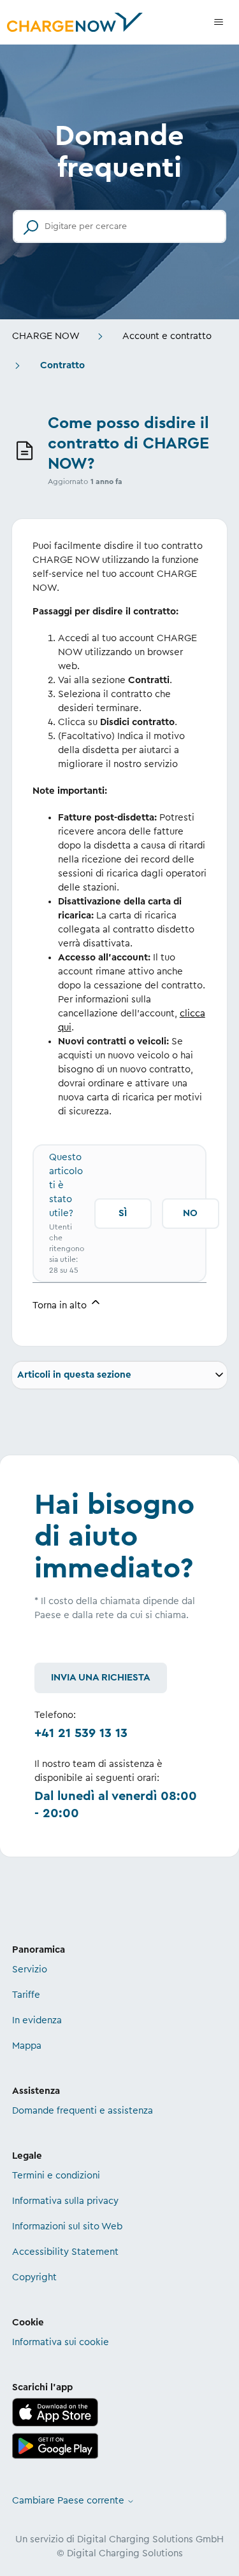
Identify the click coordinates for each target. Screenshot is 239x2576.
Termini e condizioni (56, 2176)
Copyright (34, 2277)
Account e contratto (167, 336)
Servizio (30, 1970)
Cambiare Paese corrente (69, 2501)
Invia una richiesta (101, 1678)
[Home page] (75, 22)
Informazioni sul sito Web (67, 2226)
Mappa (27, 2046)
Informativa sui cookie (61, 2342)
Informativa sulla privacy (65, 2201)
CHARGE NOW (46, 336)
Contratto (62, 365)
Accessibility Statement (65, 2252)
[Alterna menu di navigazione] (219, 22)
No (190, 1213)
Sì (123, 1213)
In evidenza (37, 2020)
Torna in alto (61, 1305)
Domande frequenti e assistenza (83, 2111)
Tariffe (26, 1995)
